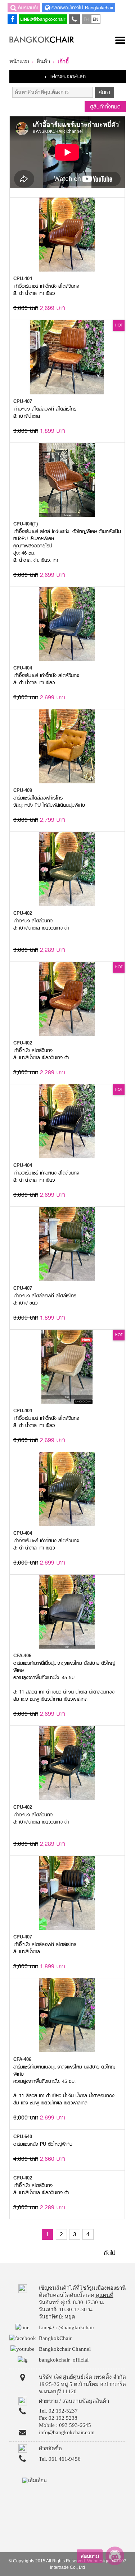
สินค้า (43, 61)
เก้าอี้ (63, 61)
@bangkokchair (49, 19)
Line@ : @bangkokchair (67, 2327)
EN (96, 19)
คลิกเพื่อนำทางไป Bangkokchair (82, 8)
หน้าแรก (19, 61)
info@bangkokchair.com (67, 2432)
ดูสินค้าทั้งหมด (105, 107)
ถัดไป (110, 2253)
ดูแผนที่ (105, 2295)
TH (86, 19)
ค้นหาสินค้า (28, 8)
